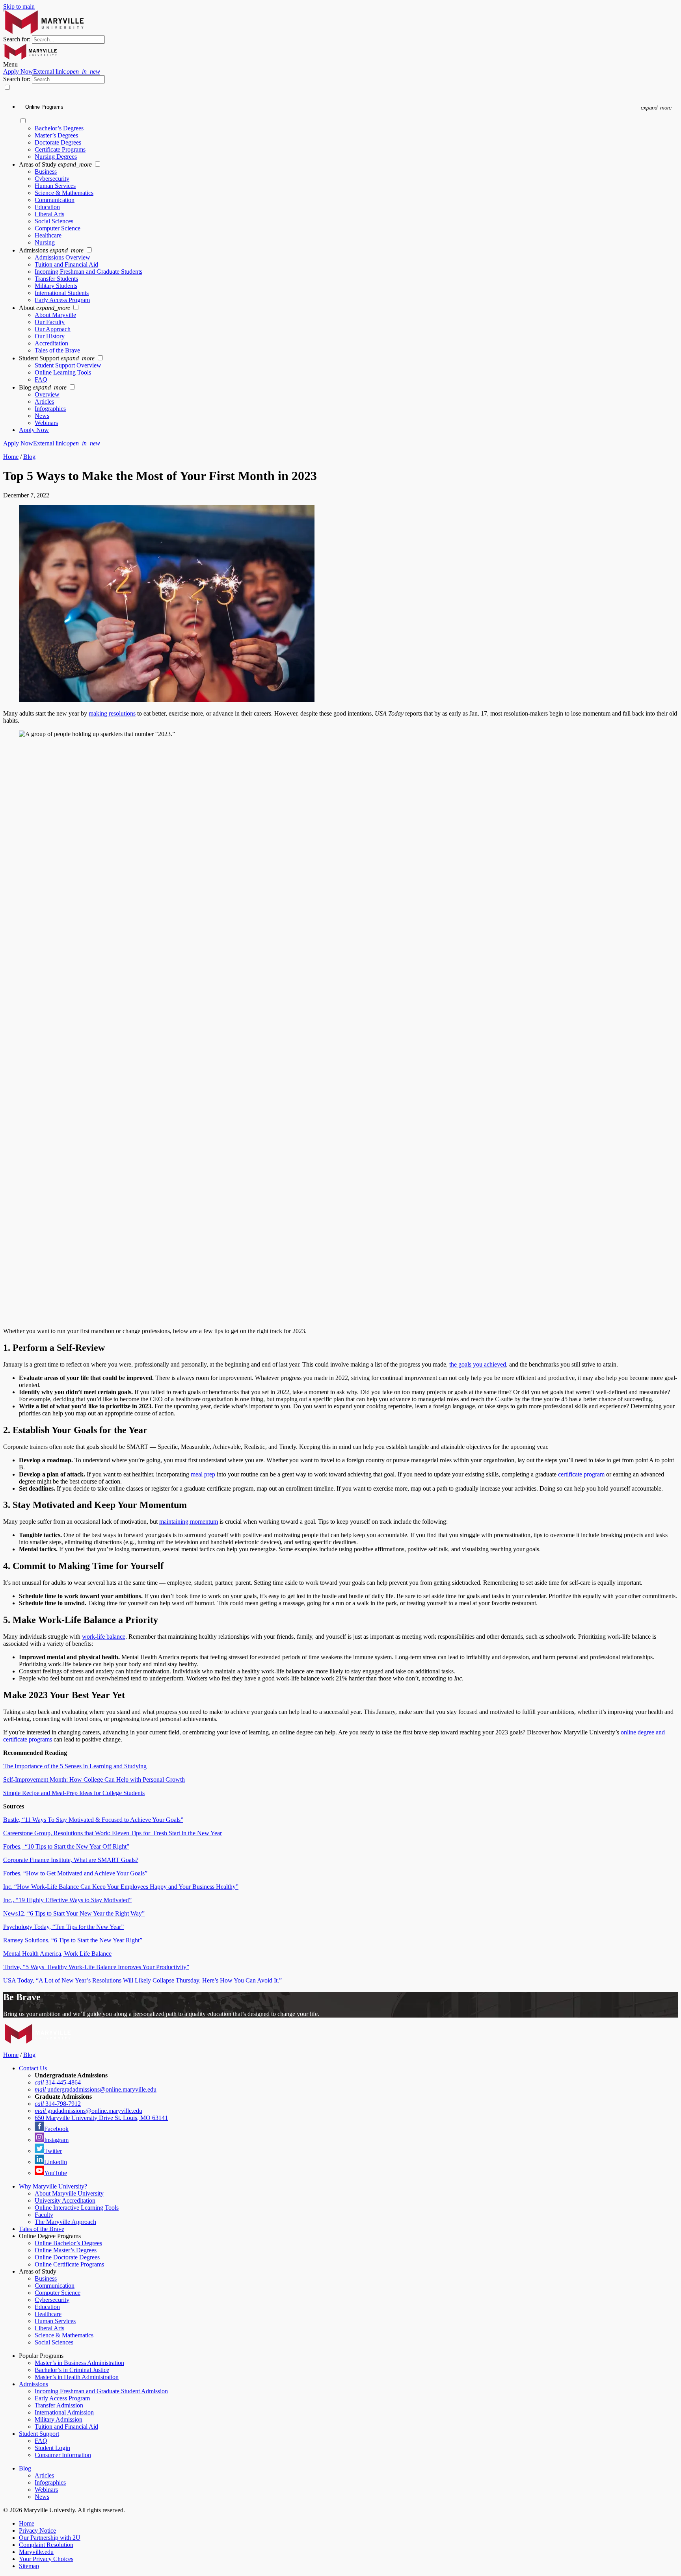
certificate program (581, 1474)
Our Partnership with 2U (50, 2538)
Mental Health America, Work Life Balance (57, 1954)
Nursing (45, 242)
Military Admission (59, 2419)
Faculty (44, 2215)
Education (47, 207)
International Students (62, 293)
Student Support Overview (68, 365)
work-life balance (104, 1637)
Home (11, 457)
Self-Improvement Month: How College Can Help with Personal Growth (94, 1779)
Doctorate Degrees (58, 142)
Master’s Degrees (56, 135)
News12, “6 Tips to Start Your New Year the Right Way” (74, 1913)
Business (46, 172)
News (42, 416)
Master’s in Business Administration (79, 2363)
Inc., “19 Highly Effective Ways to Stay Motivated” (67, 1900)
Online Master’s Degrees (66, 2250)
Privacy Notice (37, 2531)
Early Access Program (62, 300)
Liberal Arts (49, 214)
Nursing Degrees (56, 157)
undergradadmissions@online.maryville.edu (96, 2089)
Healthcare (48, 235)
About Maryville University (69, 2193)
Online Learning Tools (63, 372)
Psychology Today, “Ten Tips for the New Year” (63, 1927)
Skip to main (19, 6)
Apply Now (52, 71)
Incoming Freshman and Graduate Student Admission (101, 2391)
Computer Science (58, 228)
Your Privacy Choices (46, 2559)
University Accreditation (65, 2200)
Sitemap (29, 2566)
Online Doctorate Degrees (67, 2257)
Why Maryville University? (53, 2186)
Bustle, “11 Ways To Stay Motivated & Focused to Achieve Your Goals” (93, 1820)
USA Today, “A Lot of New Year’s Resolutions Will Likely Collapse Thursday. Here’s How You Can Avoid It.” (142, 1980)
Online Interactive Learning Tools (77, 2208)
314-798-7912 (58, 2104)
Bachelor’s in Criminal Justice (72, 2370)
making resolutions (112, 713)
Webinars (46, 423)
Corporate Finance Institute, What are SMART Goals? (71, 1860)
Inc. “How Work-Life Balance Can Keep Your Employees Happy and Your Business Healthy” (121, 1887)
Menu (10, 64)
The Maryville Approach (65, 2222)
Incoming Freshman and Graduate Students (88, 272)
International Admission (64, 2412)
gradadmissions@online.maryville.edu (88, 2111)
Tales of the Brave (57, 350)
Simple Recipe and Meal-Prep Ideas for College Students (74, 1793)
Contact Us (33, 2068)
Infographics (50, 409)
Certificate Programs (60, 149)
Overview (47, 394)
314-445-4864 (58, 2082)
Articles (44, 402)
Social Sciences (54, 221)
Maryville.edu (36, 2552)
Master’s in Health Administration (77, 2377)
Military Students (56, 286)
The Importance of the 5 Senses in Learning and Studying (75, 1766)
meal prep (203, 1474)
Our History (50, 336)
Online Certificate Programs (69, 2264)
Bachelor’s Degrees (59, 128)
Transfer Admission (59, 2405)
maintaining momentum (189, 1522)
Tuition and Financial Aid (66, 264)
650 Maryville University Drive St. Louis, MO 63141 (101, 2118)
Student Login (52, 2448)
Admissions (33, 2384)
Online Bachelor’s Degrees (68, 2243)
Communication (55, 200)
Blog (29, 457)
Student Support (39, 2434)
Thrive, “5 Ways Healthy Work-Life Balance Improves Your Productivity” (96, 1967)
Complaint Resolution (46, 2545)
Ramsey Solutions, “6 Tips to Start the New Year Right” (73, 1940)
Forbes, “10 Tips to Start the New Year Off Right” (66, 1846)
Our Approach (53, 329)
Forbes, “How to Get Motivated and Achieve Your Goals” (75, 1873)
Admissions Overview (62, 257)
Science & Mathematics (64, 193)
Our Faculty (50, 322)
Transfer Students (56, 279)
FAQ (41, 379)
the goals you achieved (478, 1364)
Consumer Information (63, 2455)
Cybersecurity (52, 179)
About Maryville (55, 315)
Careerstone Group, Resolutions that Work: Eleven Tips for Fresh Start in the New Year (113, 1833)
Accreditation (51, 343)
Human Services (55, 186)
